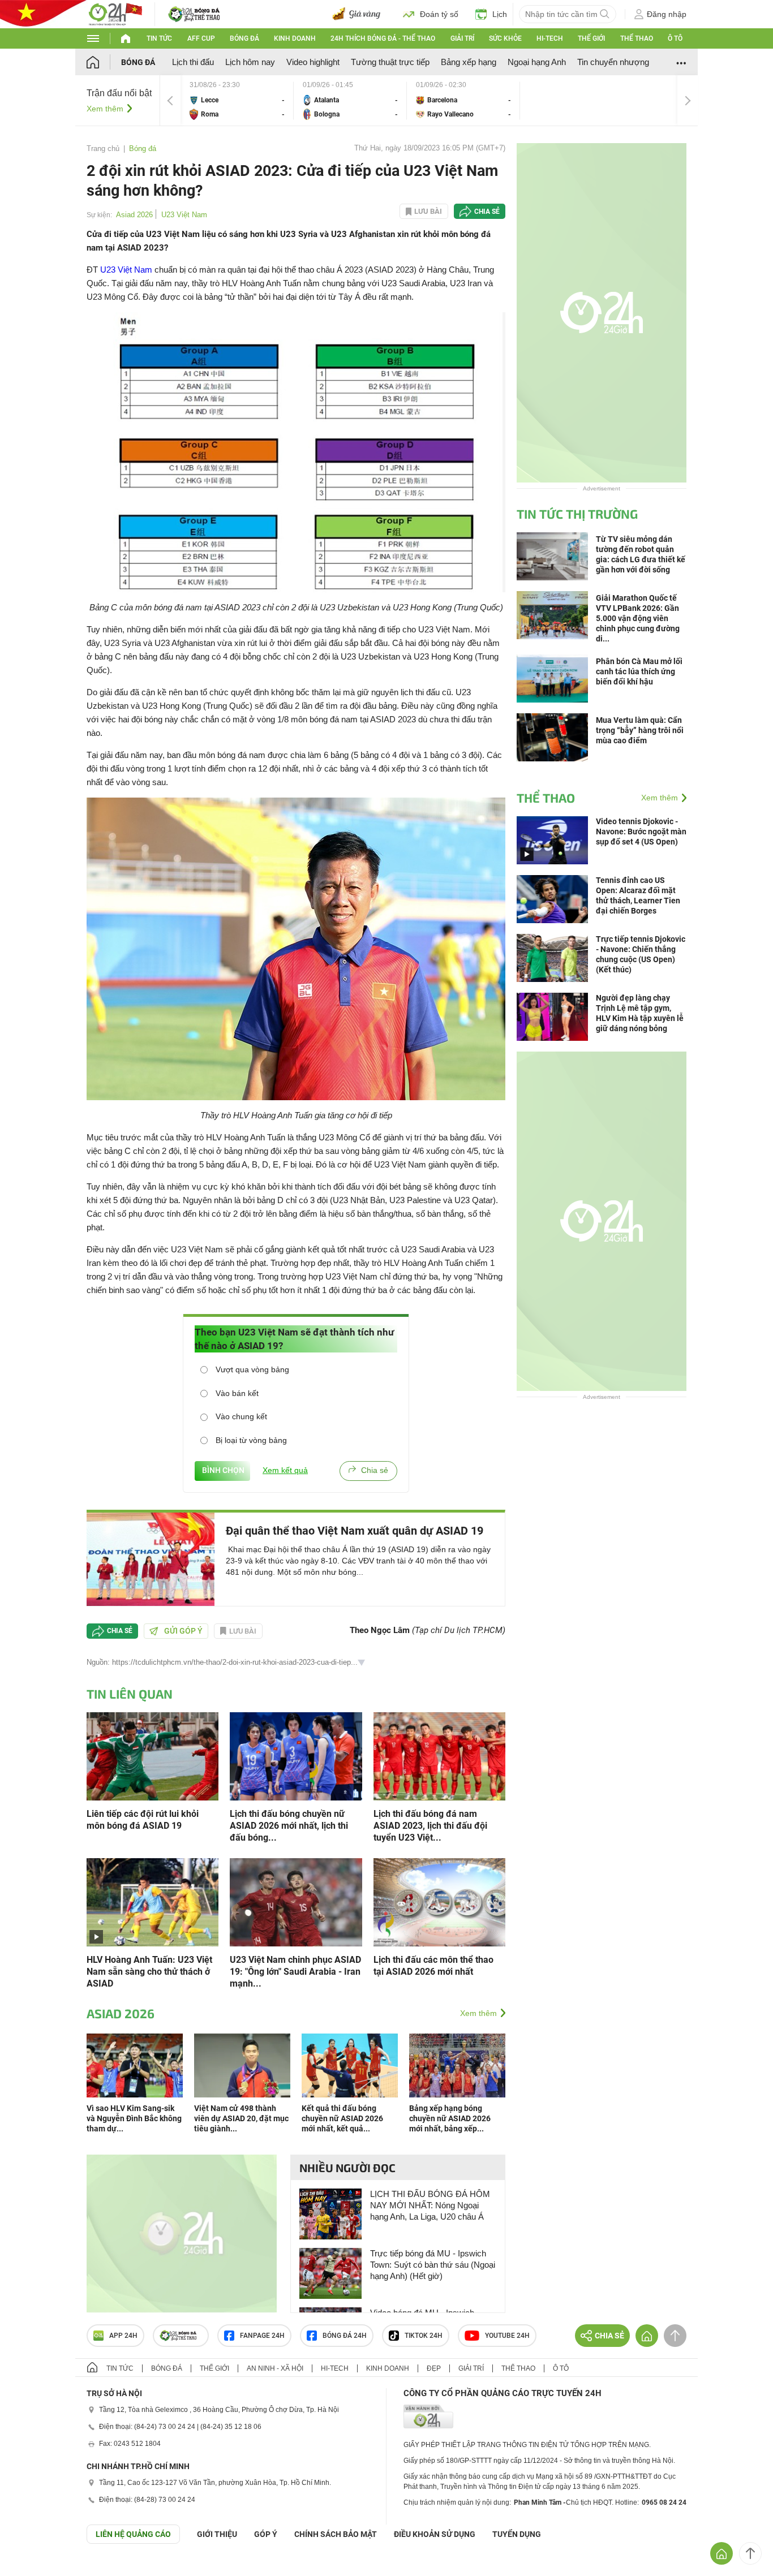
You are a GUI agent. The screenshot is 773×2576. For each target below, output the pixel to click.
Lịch (500, 14)
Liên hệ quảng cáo (133, 2534)
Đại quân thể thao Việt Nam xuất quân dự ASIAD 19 (355, 1531)
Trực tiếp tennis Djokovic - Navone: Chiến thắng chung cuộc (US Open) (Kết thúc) (641, 954)
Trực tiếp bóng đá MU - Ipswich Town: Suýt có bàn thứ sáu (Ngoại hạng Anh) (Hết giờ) (433, 2265)
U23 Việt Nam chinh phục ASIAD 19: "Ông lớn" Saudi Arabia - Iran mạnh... (295, 1972)
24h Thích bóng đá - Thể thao (383, 38)
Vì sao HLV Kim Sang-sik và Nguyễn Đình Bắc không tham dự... (134, 2118)
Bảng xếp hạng (469, 62)
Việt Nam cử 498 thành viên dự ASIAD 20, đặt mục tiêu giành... (241, 2118)
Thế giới (591, 38)
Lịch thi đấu (193, 62)
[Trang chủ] (104, 62)
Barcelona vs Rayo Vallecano (463, 100)
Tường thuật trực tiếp (390, 62)
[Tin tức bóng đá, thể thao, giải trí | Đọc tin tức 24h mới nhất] (115, 13)
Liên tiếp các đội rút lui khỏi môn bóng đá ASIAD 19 (143, 1820)
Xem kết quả (285, 1470)
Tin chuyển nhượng (613, 62)
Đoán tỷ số (439, 14)
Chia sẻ (487, 212)
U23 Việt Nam (184, 215)
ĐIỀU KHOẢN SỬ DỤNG (435, 2534)
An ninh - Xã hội (275, 2368)
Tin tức (159, 38)
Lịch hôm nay (250, 62)
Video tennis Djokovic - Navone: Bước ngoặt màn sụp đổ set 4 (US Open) (641, 832)
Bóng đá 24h (345, 2336)
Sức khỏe (505, 38)
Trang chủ (103, 148)
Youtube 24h (507, 2336)
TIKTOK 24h (424, 2336)
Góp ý (266, 2534)
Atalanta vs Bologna (350, 100)
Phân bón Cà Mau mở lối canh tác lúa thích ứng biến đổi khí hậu (639, 671)
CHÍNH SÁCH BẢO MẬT (336, 2534)
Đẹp (434, 2368)
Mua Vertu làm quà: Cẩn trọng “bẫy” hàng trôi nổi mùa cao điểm (640, 730)
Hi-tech (550, 38)
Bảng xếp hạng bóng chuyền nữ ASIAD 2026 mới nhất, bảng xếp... (450, 2118)
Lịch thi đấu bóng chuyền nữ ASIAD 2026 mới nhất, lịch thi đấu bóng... (289, 1826)
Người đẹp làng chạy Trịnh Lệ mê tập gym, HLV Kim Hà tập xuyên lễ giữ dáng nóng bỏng (640, 1013)
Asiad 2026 (134, 215)
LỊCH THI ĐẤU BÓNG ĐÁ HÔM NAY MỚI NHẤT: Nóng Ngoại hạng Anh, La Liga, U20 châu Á (430, 2205)
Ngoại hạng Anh (537, 62)
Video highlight (313, 62)
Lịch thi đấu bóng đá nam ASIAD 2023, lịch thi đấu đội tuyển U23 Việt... (430, 1826)
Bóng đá (244, 38)
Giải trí (462, 38)
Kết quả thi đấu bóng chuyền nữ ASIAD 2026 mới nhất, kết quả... (342, 2118)
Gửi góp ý (183, 1631)
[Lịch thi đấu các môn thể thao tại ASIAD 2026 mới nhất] (439, 1901)
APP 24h (123, 2336)
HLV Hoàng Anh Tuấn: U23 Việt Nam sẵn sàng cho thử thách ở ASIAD (149, 1972)
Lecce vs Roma (237, 100)
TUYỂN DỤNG (517, 2534)
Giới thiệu (217, 2534)
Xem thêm (105, 109)
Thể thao (637, 38)
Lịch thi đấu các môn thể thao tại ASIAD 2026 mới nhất (433, 1966)
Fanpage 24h (262, 2336)
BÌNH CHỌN (222, 1470)
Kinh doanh (295, 38)
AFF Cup (201, 38)
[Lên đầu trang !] (750, 2553)
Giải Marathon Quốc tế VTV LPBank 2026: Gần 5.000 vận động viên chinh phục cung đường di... (638, 618)
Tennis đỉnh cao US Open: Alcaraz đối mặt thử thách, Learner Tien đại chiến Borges (638, 895)
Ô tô (675, 38)
